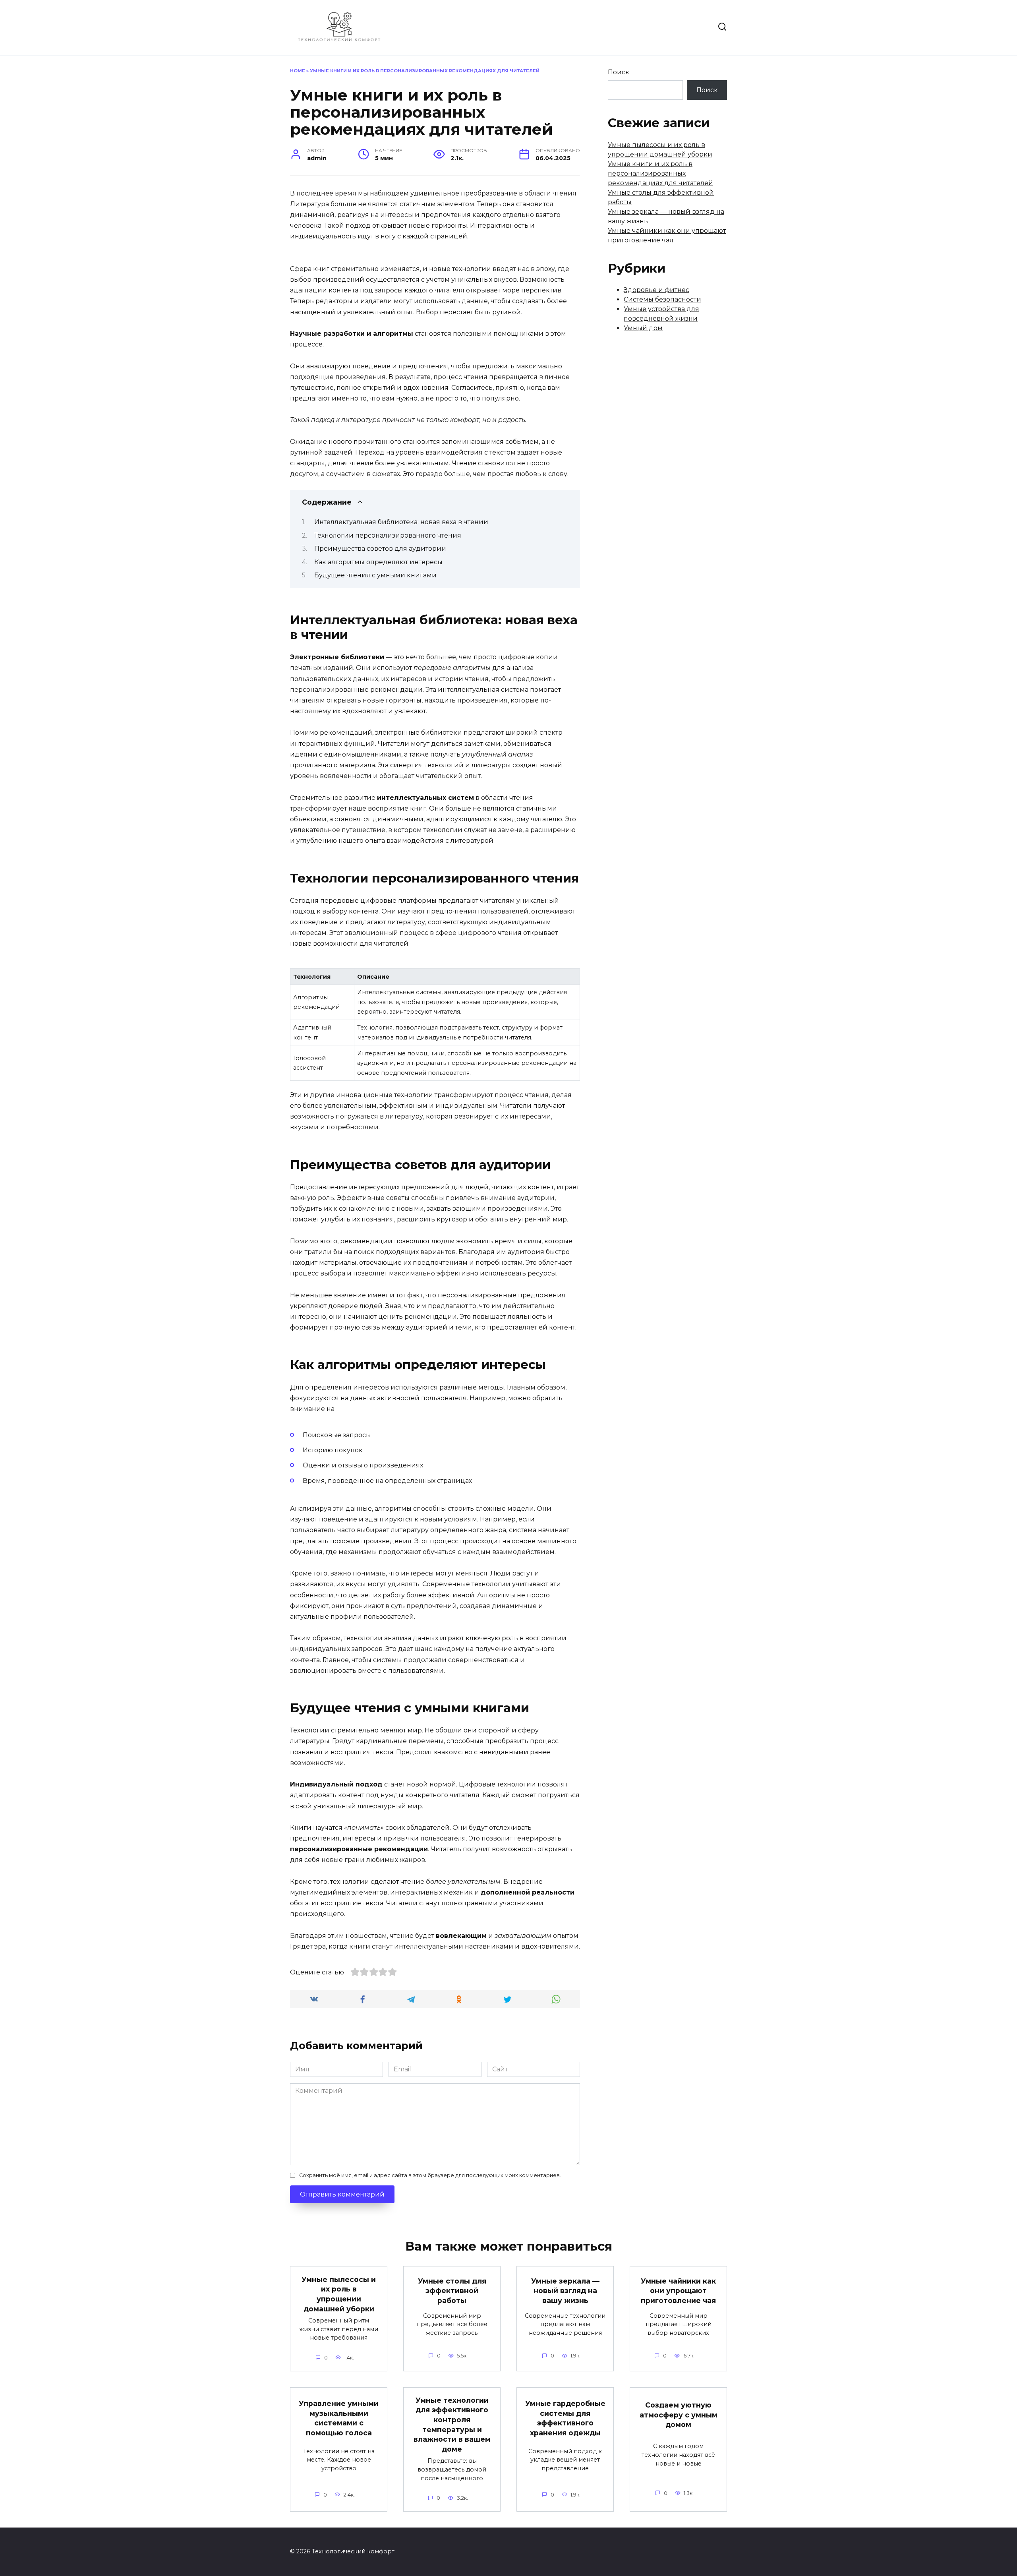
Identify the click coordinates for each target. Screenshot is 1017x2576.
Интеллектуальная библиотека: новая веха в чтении (401, 522)
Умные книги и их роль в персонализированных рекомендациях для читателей (660, 173)
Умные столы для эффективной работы (452, 2291)
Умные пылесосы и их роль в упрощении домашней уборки (339, 2294)
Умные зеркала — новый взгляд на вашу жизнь (565, 2291)
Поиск (619, 72)
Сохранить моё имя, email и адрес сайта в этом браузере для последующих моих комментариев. (430, 2175)
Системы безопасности (662, 299)
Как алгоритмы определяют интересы (378, 562)
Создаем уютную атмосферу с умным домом (679, 2415)
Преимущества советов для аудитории (380, 549)
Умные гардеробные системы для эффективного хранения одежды (565, 2418)
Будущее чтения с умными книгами (375, 575)
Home (298, 71)
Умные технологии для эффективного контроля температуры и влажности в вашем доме (452, 2425)
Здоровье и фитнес (656, 290)
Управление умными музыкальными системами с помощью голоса (339, 2418)
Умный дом (643, 328)
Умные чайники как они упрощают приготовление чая (678, 2291)
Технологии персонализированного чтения (388, 535)
